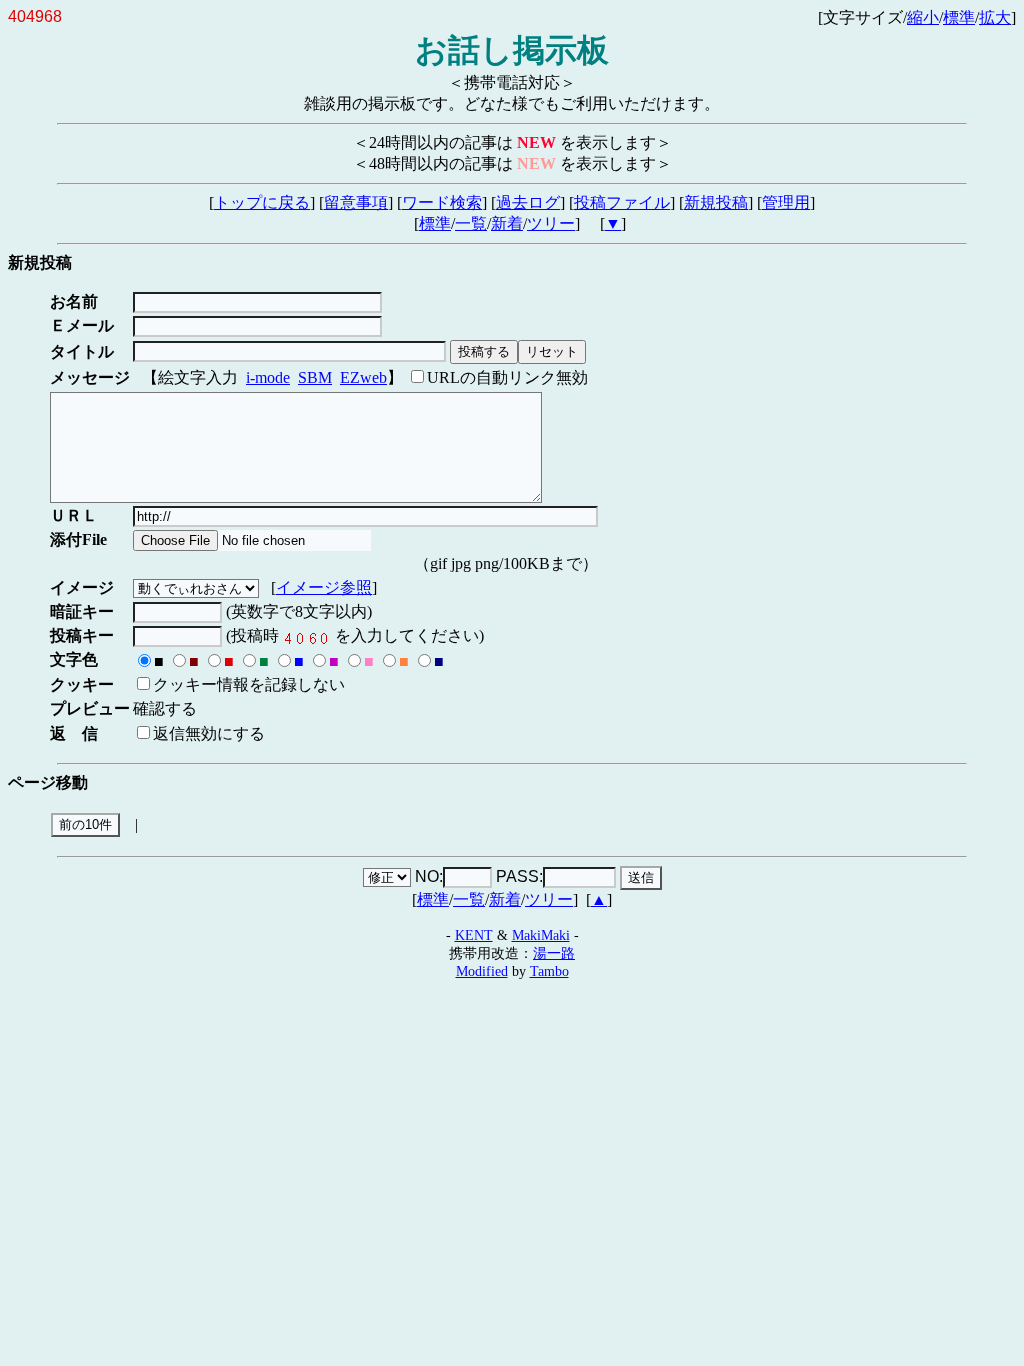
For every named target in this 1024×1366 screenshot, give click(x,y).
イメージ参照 (324, 587)
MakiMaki (541, 935)
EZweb (363, 377)
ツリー (551, 223)
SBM (315, 377)
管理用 (786, 202)
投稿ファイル (622, 202)
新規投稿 (716, 202)
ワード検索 (442, 202)
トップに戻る (262, 202)
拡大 (995, 17)
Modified (482, 971)
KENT (474, 935)
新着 (507, 223)
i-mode (268, 377)
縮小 (923, 17)
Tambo (549, 971)
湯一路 (554, 953)
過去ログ (528, 202)
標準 (959, 17)
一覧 (471, 223)
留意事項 (356, 202)
